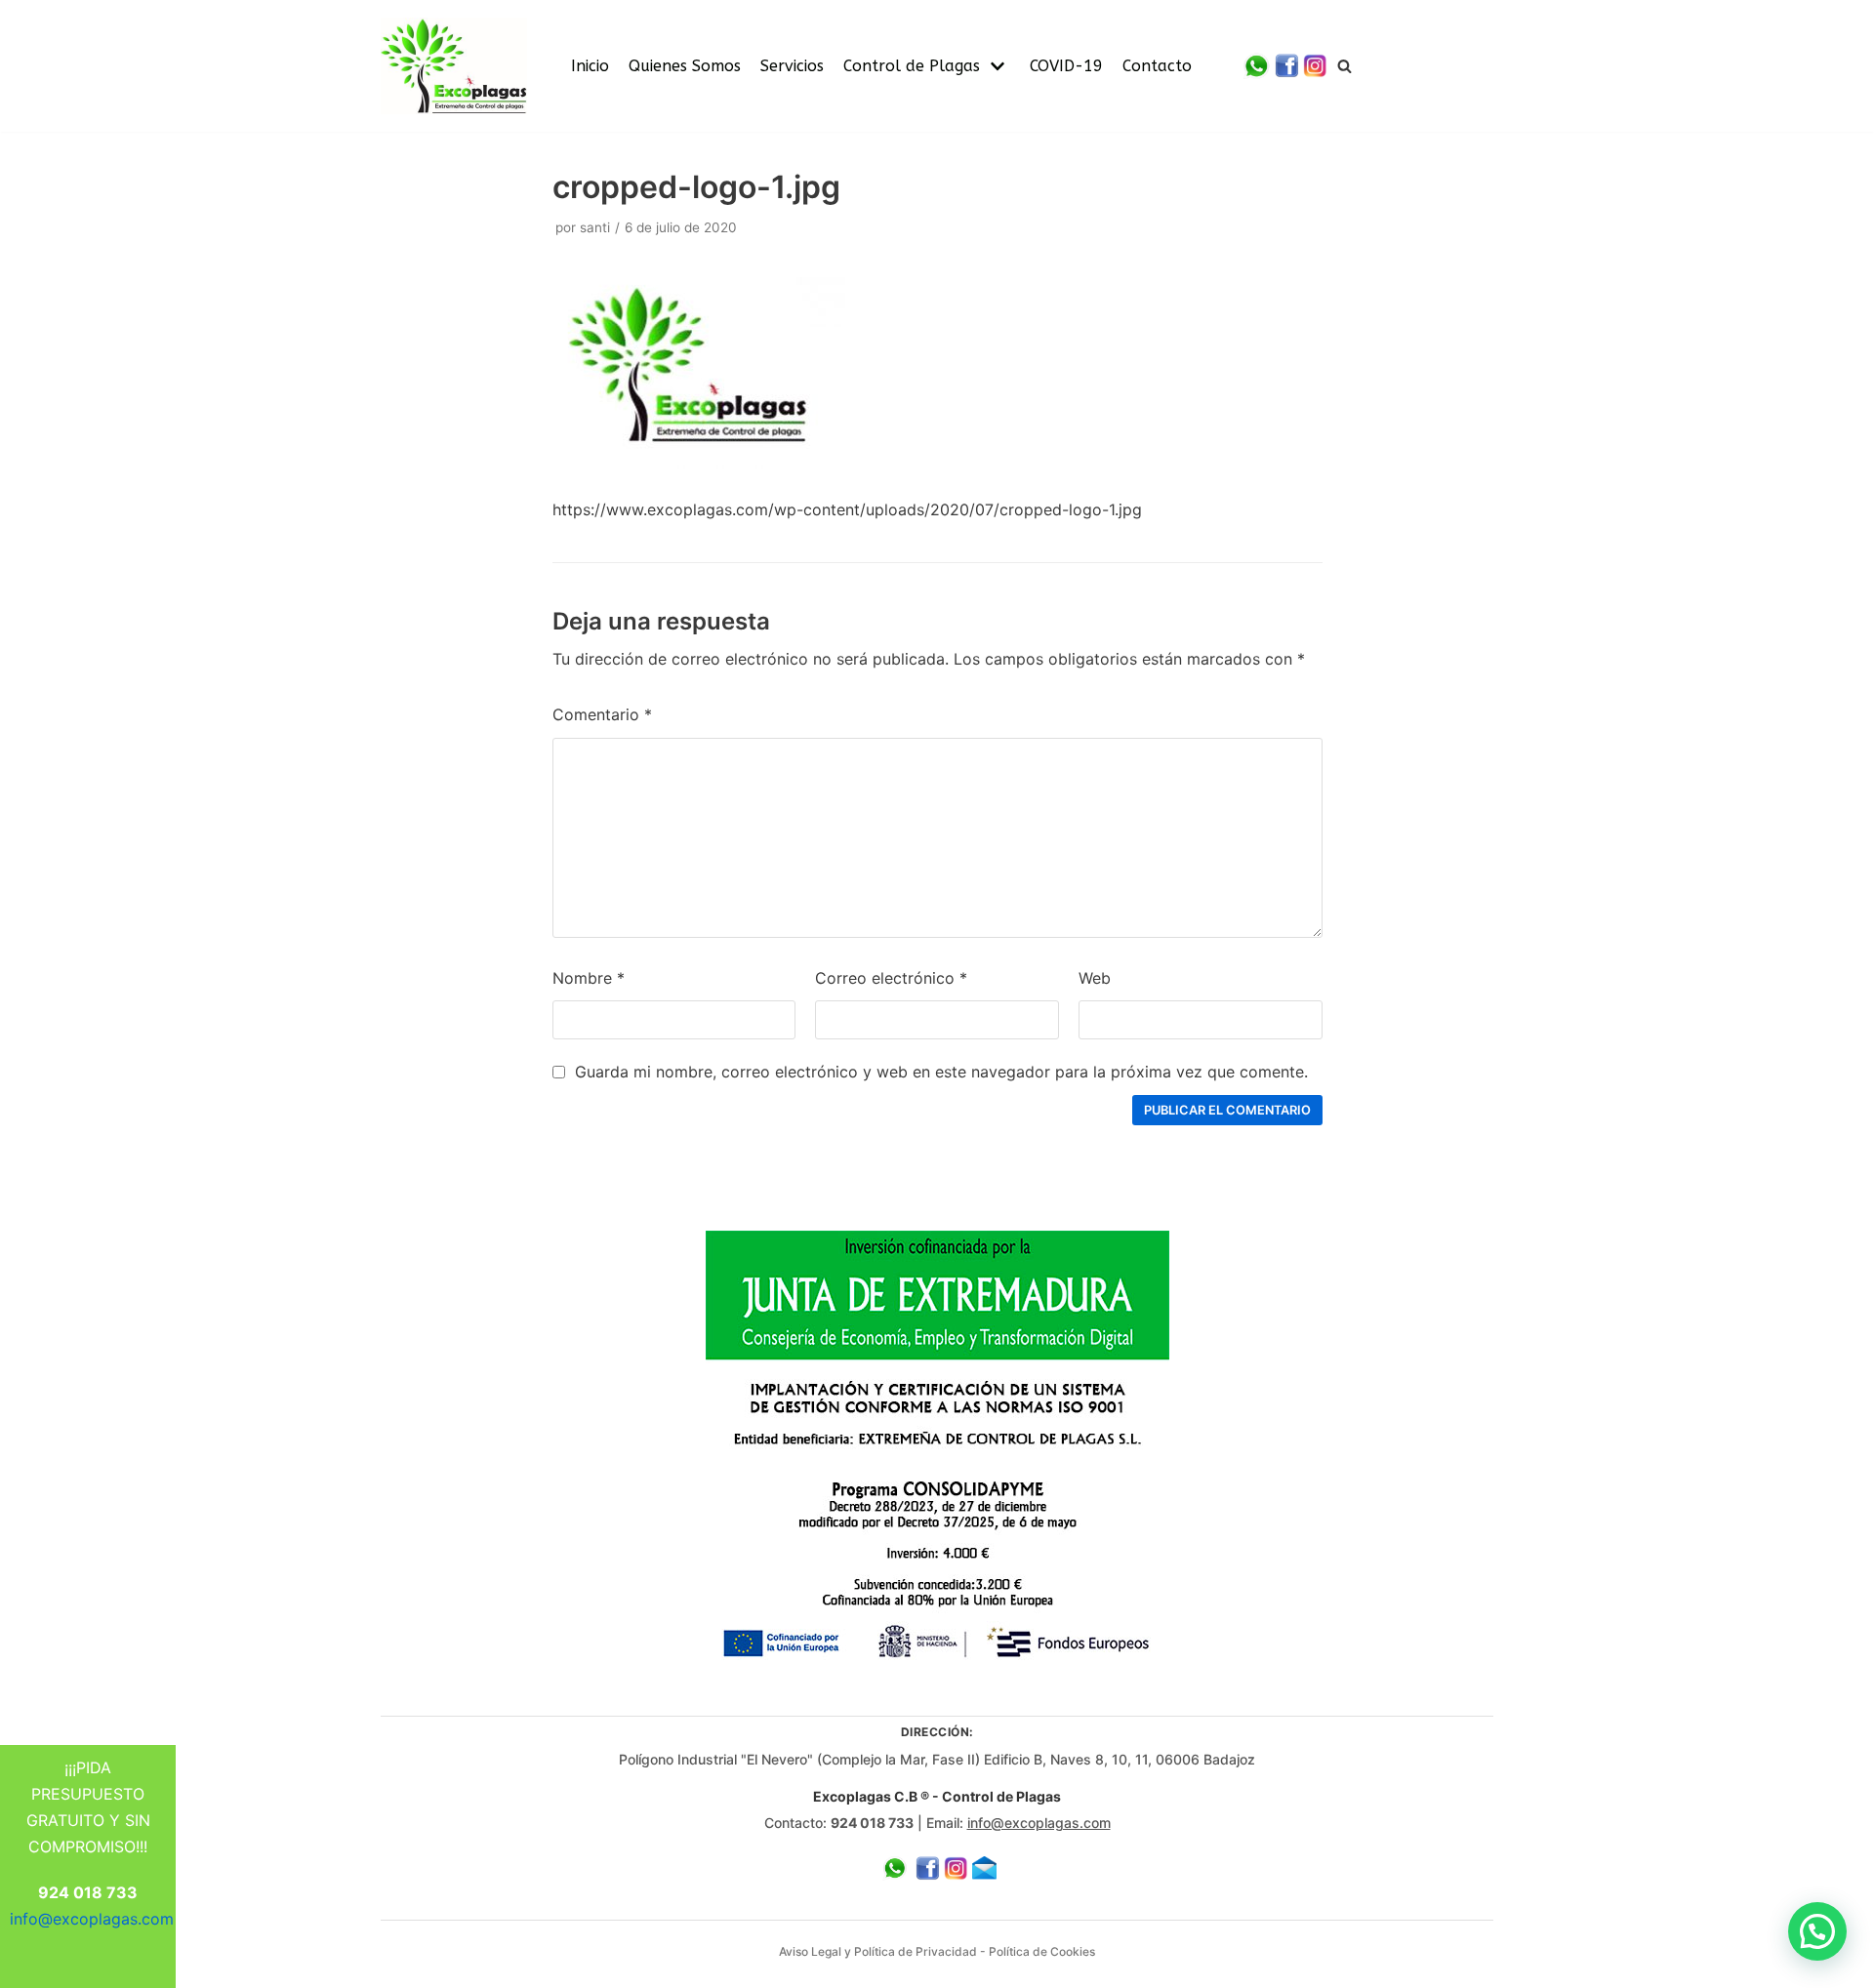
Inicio (590, 66)
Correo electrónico (891, 978)
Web (1095, 978)
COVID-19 (1066, 66)
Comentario (602, 714)
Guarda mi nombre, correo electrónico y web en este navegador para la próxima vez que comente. (941, 1072)
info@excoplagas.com (1039, 1823)
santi (595, 227)
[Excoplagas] (454, 66)
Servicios (792, 66)
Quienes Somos (685, 66)
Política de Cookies (1042, 1951)
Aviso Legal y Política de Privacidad (878, 1951)
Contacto (1157, 66)
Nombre (589, 978)
